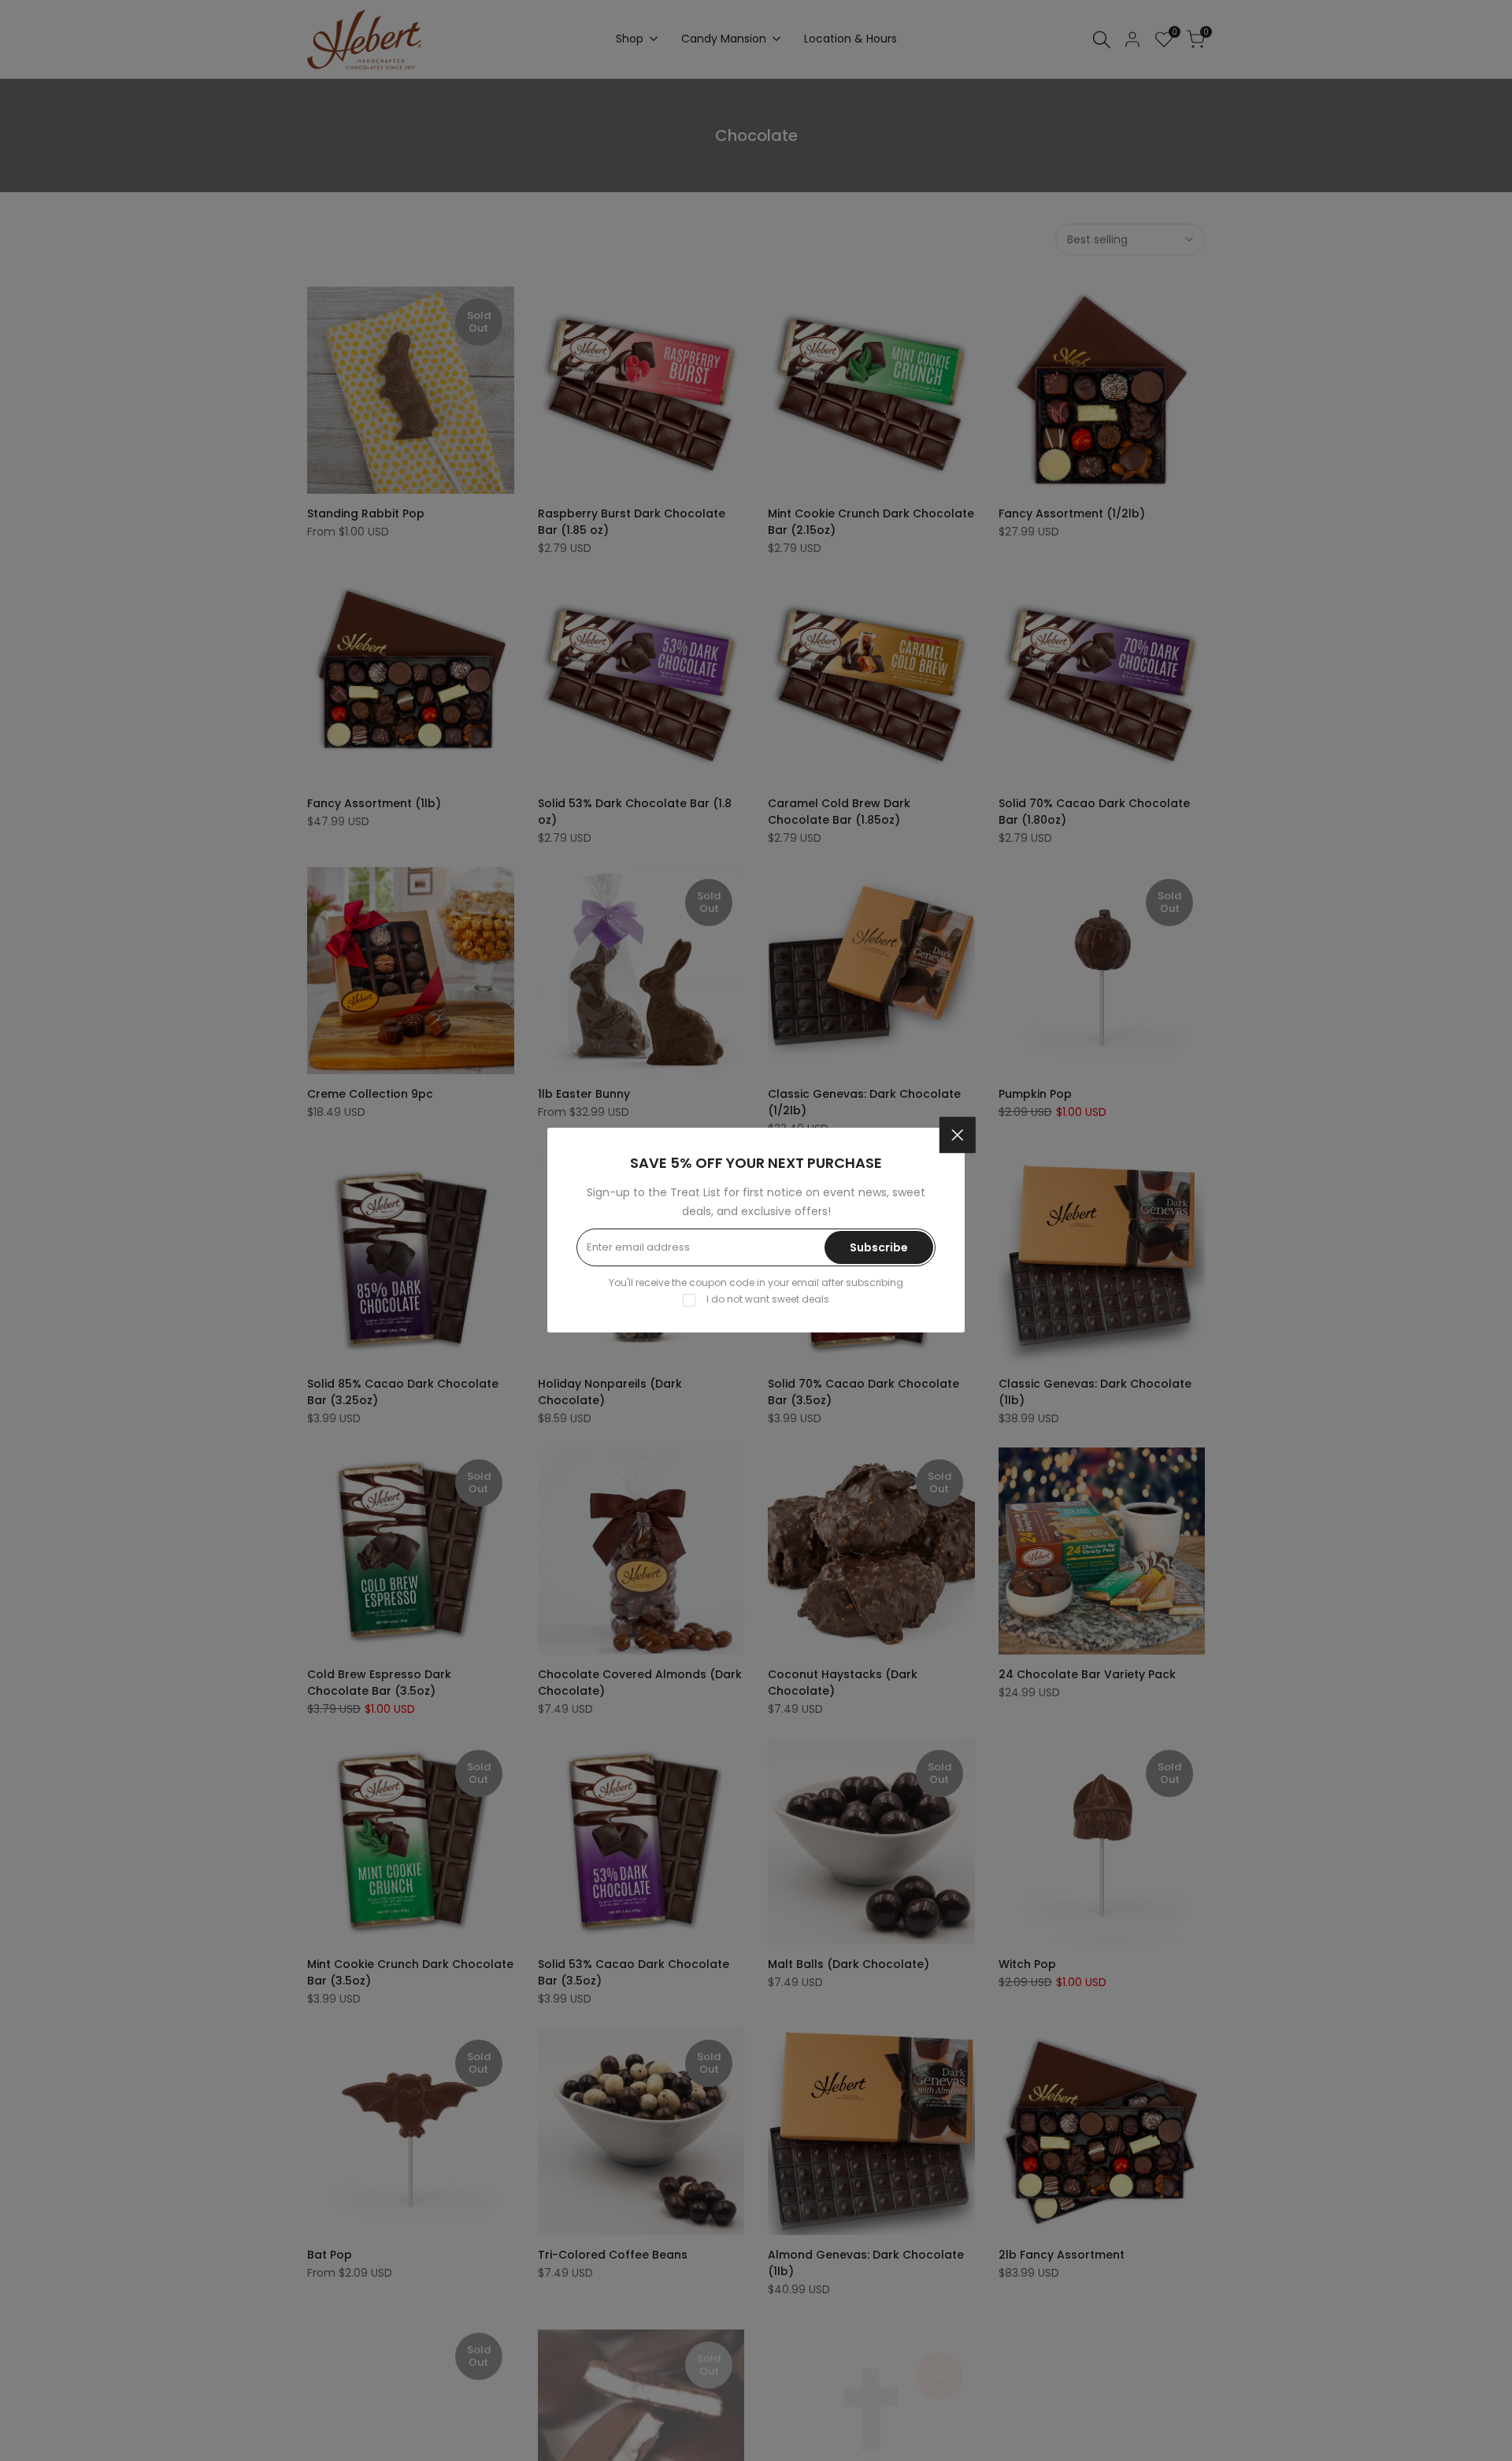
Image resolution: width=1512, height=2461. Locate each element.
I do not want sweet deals (768, 1300)
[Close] (958, 1136)
